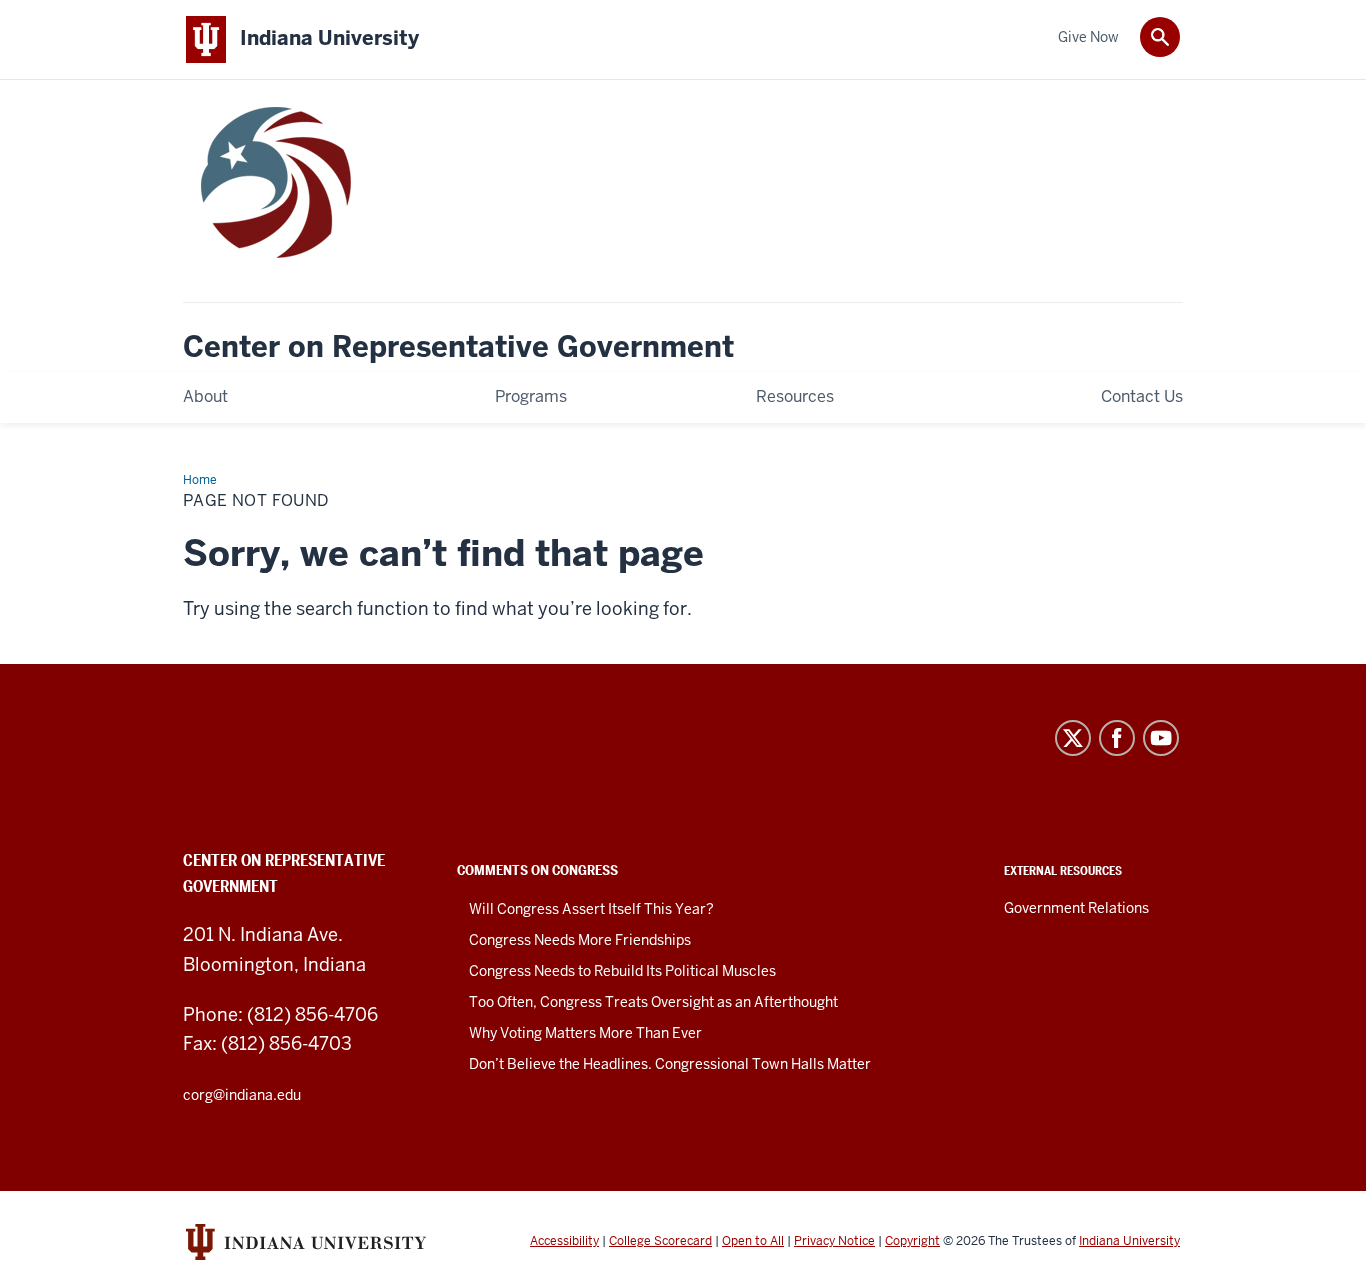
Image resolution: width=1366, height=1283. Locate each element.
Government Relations (1076, 908)
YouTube (1161, 738)
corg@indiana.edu (242, 1095)
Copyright (912, 1241)
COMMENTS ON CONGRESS (537, 870)
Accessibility (564, 1241)
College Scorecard (660, 1241)
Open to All (753, 1241)
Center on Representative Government (458, 347)
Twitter (1073, 738)
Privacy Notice (834, 1241)
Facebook (1117, 738)
